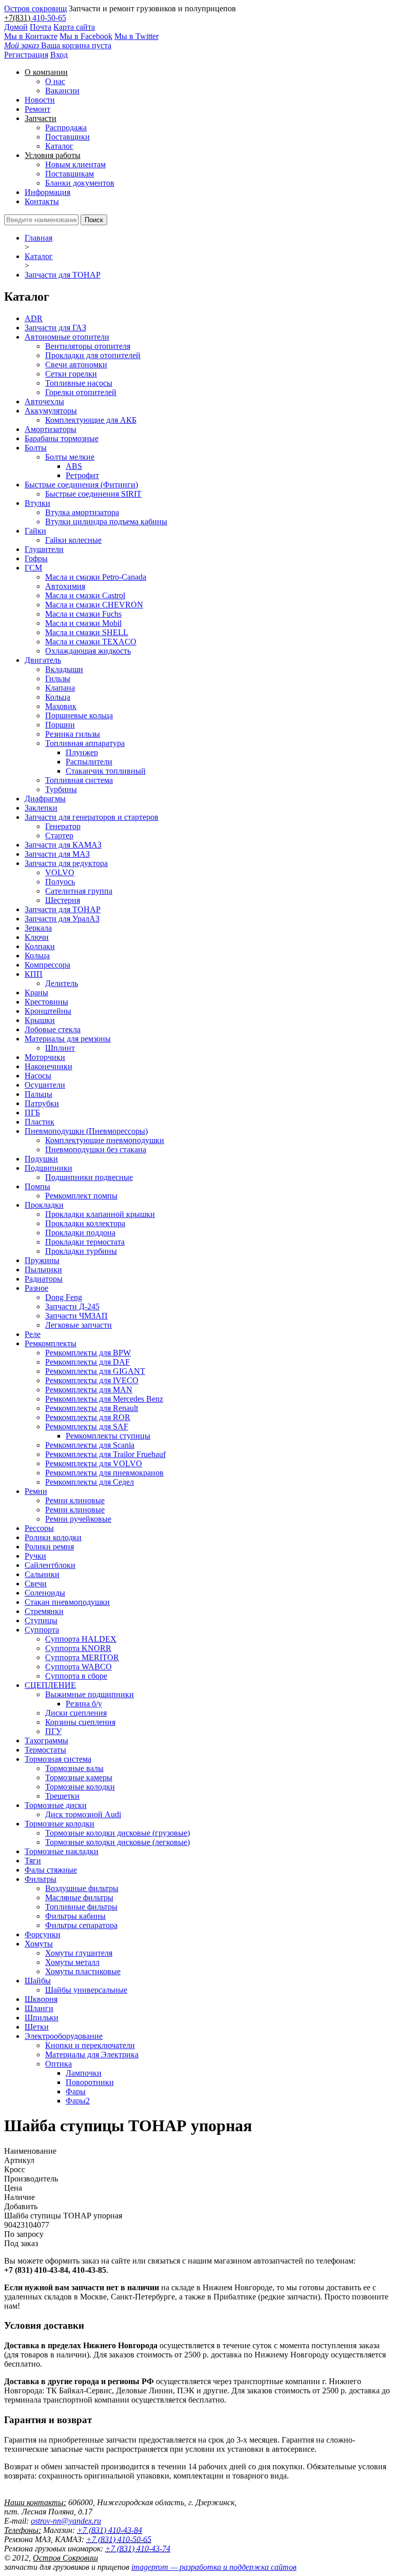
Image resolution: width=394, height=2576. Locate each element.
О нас (55, 81)
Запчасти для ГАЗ (55, 328)
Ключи (37, 937)
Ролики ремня (49, 1547)
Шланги (39, 2008)
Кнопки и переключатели (90, 2045)
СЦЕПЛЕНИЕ (50, 1685)
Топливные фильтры (81, 1907)
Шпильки (42, 2018)
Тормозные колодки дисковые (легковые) (117, 1842)
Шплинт (60, 1048)
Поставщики (67, 137)
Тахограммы (46, 1741)
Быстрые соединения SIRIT (93, 494)
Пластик (40, 1122)
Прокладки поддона (80, 1233)
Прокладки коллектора (85, 1223)
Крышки (40, 1020)
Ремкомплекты (51, 1343)
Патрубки (42, 1103)
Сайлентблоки (50, 1565)
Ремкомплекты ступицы (108, 1436)
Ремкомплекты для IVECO (92, 1380)
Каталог (59, 146)
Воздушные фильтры (82, 1888)
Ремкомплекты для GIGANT (95, 1371)
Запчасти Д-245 (72, 1306)
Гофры (36, 558)
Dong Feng (64, 1297)
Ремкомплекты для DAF (87, 1362)
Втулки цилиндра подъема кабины (106, 522)
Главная (38, 238)
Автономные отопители (67, 337)
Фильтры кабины (75, 1916)
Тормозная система (58, 1759)
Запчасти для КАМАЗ (63, 845)
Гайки (35, 531)
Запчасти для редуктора (66, 863)
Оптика (58, 2064)
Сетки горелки (71, 374)
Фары (76, 2091)
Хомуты (39, 1944)
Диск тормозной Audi (83, 1814)
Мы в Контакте (31, 36)
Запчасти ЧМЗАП (76, 1316)
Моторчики (45, 1057)
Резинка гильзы (73, 734)
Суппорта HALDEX (81, 1639)
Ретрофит (82, 475)
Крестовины (46, 1002)
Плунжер (82, 752)
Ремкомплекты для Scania (90, 1445)
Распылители (89, 762)
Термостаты (45, 1750)
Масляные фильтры (79, 1897)
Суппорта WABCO (78, 1667)
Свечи (36, 1584)
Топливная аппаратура (85, 743)
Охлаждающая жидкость (88, 651)
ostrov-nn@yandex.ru (66, 2521)
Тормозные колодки (80, 1787)
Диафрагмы (45, 799)
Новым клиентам (75, 164)
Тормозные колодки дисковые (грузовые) (117, 1833)
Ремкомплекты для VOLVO (94, 1463)
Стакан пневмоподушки (67, 1602)
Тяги (33, 1861)
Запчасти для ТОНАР (63, 275)
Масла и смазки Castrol (85, 595)
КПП (34, 974)
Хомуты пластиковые (83, 1971)
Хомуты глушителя (79, 1953)
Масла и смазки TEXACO (91, 642)
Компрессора (47, 965)
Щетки (37, 2027)
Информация (47, 192)
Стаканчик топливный (106, 771)
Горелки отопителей (81, 392)
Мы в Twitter (136, 36)
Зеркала (38, 928)
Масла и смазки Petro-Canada (96, 577)
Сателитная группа (79, 891)
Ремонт (37, 109)
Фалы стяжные (51, 1870)
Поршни (60, 725)
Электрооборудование (64, 2036)
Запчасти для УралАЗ (62, 919)
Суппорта (42, 1630)
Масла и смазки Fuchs (83, 614)
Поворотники (90, 2082)
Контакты (42, 201)
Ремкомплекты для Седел (90, 1482)
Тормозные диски (56, 1805)
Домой (16, 27)
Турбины (61, 789)
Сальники (42, 1574)
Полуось (60, 882)
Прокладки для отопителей (93, 355)
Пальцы (38, 1094)
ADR (34, 318)
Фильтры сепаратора (81, 1925)
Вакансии (62, 91)
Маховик (61, 706)
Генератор (63, 826)
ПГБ (32, 1113)
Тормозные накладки (62, 1851)
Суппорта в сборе (76, 1676)
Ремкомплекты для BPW (88, 1353)
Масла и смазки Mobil (83, 623)
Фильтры (41, 1879)
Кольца (58, 697)
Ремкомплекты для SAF (87, 1427)
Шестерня (63, 900)
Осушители (45, 1085)
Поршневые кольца (79, 715)
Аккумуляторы (51, 411)
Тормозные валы (74, 1768)
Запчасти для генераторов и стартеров (92, 817)
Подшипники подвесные (89, 1177)
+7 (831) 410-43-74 (138, 2549)
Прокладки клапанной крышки (100, 1214)
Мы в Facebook (86, 36)
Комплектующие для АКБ (91, 420)
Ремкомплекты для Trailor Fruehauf (105, 1454)
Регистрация (26, 55)
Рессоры (39, 1528)
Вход (59, 55)
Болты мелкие (70, 457)
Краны (36, 992)
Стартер (59, 835)
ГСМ (33, 568)
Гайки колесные (73, 540)
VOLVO (60, 872)
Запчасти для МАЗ (57, 854)
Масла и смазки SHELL (87, 632)
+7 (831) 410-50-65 (119, 2539)
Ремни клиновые (75, 1500)
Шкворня (41, 1999)
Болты (36, 448)
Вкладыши (64, 669)
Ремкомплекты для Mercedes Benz (104, 1399)
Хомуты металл (72, 1962)
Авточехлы (44, 401)
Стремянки (44, 1611)
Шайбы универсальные (86, 1990)
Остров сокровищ (35, 8)
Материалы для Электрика (92, 2054)
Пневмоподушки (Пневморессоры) (86, 1131)
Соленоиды (45, 1593)
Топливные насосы (79, 383)
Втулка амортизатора (82, 512)
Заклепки (41, 808)
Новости (40, 100)
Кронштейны (48, 1011)
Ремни (36, 1491)
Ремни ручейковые (78, 1519)
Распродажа (66, 127)
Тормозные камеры (79, 1777)
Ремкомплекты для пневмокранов (104, 1473)
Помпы (37, 1186)
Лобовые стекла (53, 1029)
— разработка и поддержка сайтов (214, 2567)
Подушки (41, 1159)
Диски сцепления (76, 1713)
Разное (36, 1288)
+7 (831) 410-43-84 (110, 2530)
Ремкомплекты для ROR (88, 1417)
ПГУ (53, 1731)
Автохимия (65, 586)
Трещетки (62, 1796)
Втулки (37, 503)
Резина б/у (84, 1704)
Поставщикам (70, 174)
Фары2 (78, 2101)
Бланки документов (80, 183)
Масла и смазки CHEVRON (94, 605)
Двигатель (43, 660)
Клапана (60, 688)
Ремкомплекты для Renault (92, 1408)
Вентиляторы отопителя (88, 346)
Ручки (35, 1556)
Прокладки (44, 1205)
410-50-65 (49, 18)
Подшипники (48, 1168)
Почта (41, 27)
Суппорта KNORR (78, 1648)
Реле (33, 1334)
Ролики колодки (53, 1537)
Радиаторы (44, 1279)
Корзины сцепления (80, 1722)
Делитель (62, 983)
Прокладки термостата (85, 1242)
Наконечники (48, 1066)
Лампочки (84, 2073)
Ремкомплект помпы (81, 1196)
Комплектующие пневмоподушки (105, 1140)
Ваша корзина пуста (58, 45)
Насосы (38, 1076)
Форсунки (43, 1934)
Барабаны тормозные (62, 438)
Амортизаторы (51, 429)
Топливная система (79, 780)
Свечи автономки (76, 365)
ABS (74, 466)
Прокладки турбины (81, 1251)
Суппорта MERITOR (82, 1657)
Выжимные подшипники (90, 1694)
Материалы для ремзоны (68, 1039)
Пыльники (43, 1270)
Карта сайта (74, 27)
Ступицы (41, 1620)
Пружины (42, 1260)
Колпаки (40, 946)
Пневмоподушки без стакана (96, 1149)
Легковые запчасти (78, 1325)
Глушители (44, 549)
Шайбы (38, 1981)
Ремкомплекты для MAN (89, 1390)
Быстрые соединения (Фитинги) (81, 485)
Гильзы (58, 679)
